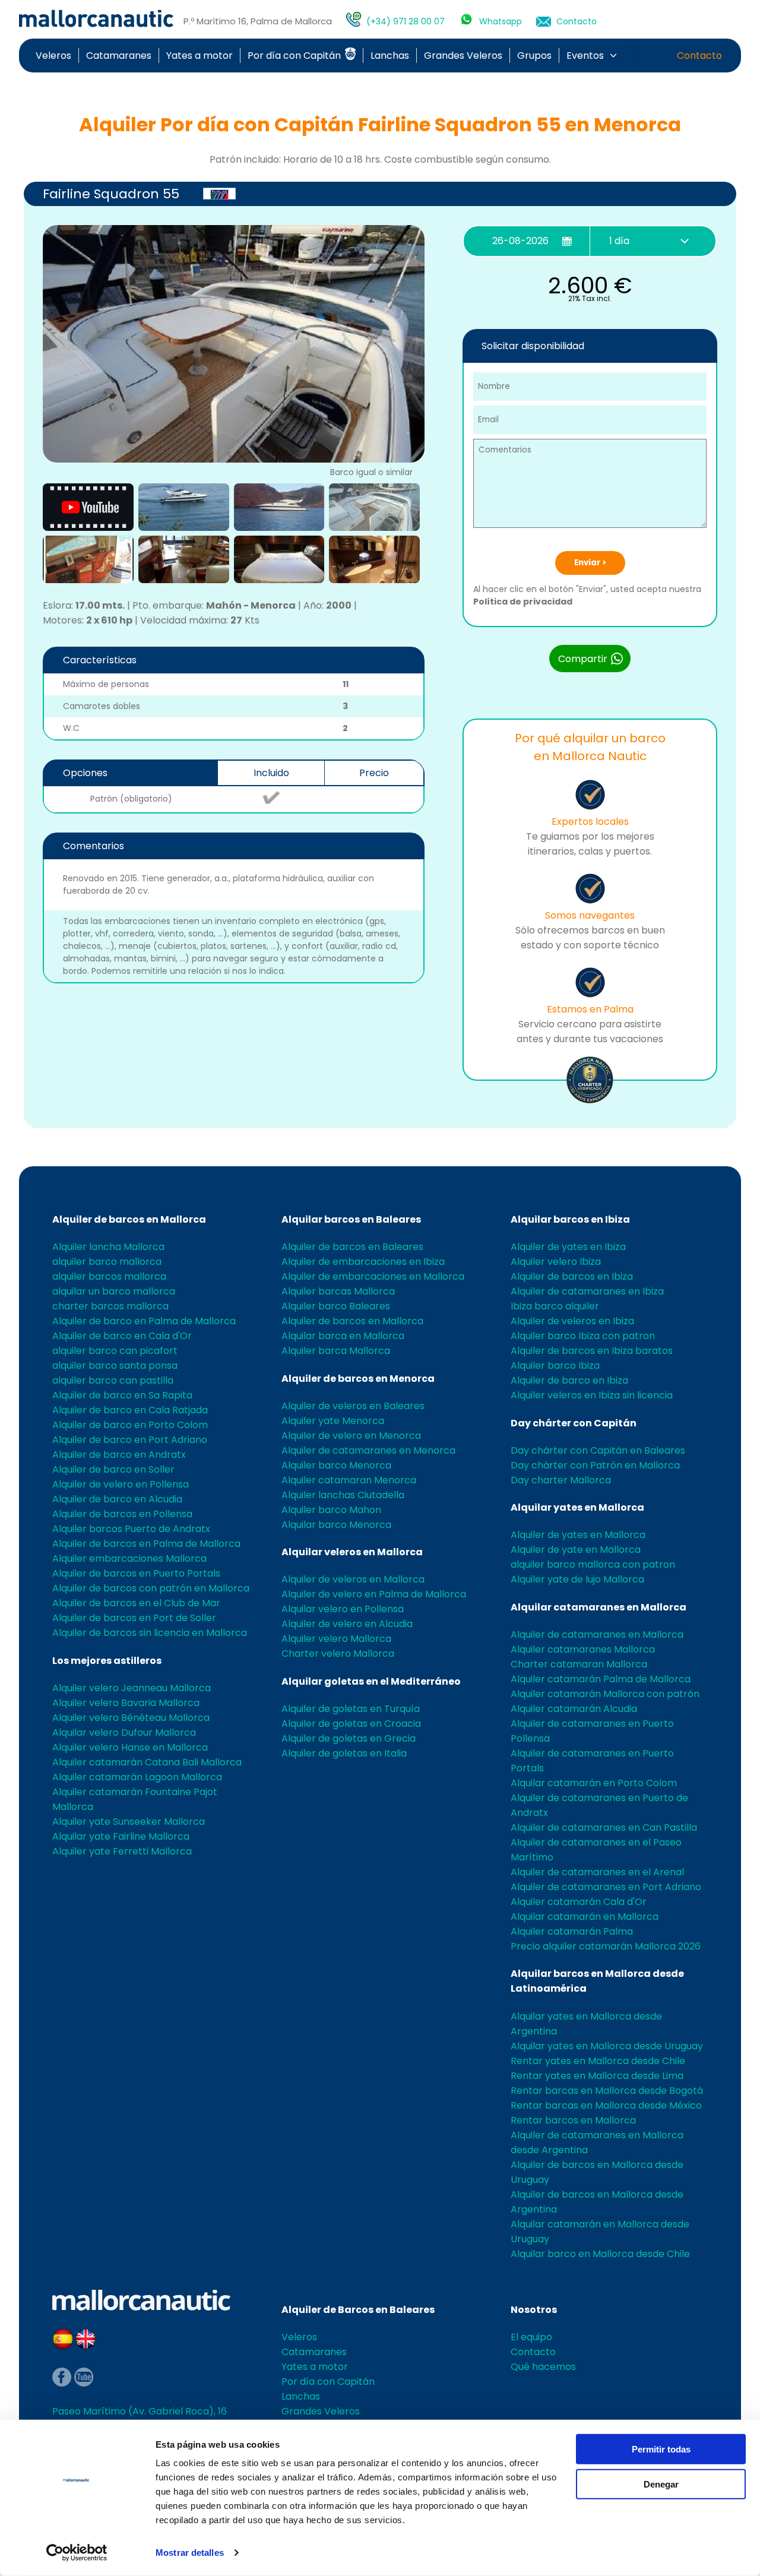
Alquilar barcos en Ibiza (570, 1219)
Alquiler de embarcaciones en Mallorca (373, 1276)
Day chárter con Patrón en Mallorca (595, 1465)
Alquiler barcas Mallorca (338, 1291)
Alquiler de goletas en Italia (344, 1753)
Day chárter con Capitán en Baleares (598, 1450)
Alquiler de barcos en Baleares (352, 1247)
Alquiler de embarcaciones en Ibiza (363, 1262)
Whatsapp (501, 21)
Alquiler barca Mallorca (336, 1351)
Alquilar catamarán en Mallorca (585, 1917)
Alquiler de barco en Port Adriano (130, 1440)
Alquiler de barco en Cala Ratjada (130, 1410)
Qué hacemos (543, 2367)
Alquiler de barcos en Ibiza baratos (592, 1351)
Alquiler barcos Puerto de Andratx (131, 1529)
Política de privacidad (523, 602)
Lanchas (390, 56)
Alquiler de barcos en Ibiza (572, 1276)
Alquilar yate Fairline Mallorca (121, 1836)
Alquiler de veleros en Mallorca (353, 1579)
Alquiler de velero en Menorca (351, 1436)
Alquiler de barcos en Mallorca (129, 1219)
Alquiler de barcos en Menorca (358, 1379)
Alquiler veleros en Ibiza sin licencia (592, 1395)
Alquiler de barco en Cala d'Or (122, 1336)
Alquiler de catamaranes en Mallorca (597, 1634)
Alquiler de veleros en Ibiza (572, 1321)
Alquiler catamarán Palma (572, 1931)
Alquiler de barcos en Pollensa (122, 1514)
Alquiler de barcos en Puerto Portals (136, 1573)
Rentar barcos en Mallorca (573, 2120)
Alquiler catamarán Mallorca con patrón (605, 1694)
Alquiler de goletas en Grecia (349, 1738)
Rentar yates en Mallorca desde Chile (598, 2061)
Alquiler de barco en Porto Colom (130, 1425)
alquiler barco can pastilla (113, 1380)
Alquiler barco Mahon (331, 1510)
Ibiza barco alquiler (555, 1306)
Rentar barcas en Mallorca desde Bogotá (607, 2091)
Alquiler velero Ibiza (556, 1262)
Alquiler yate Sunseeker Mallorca (129, 1822)
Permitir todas (661, 2449)
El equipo (531, 2337)
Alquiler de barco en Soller (113, 1469)
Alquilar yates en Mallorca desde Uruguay (607, 2046)
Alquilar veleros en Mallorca (352, 1552)
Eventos (585, 56)
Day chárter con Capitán (574, 1423)
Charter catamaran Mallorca (579, 1664)
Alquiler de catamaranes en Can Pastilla (604, 1827)
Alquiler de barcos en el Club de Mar (136, 1603)
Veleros (53, 56)
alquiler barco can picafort (115, 1351)
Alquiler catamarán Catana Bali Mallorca (147, 1762)
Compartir (584, 659)
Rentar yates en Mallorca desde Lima (597, 2076)
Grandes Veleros (463, 56)
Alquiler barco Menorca (336, 1465)
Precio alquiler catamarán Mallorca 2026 (606, 1946)
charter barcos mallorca (110, 1306)
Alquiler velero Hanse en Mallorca (130, 1747)
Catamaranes (119, 56)
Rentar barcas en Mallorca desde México (606, 2105)
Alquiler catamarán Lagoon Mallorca (137, 1777)
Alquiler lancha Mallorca (108, 1247)
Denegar (661, 2484)
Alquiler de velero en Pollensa (121, 1484)
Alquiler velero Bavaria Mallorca (126, 1703)
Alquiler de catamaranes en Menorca (368, 1450)
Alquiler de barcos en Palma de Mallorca (146, 1544)
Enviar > (590, 563)
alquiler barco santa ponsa (115, 1365)
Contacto (577, 21)
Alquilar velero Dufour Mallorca (124, 1732)
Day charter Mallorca (561, 1480)
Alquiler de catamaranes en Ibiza (587, 1291)
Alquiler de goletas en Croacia (351, 1724)
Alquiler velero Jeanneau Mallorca (132, 1688)
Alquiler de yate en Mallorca (576, 1550)
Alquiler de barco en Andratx (119, 1455)
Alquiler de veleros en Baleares (353, 1406)
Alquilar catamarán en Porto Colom (594, 1783)
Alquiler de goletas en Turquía (351, 1709)
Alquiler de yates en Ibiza (568, 1247)
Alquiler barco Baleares (336, 1306)
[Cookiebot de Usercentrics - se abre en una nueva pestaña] (77, 2553)
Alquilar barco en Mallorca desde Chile (600, 2254)
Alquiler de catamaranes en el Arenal (597, 1872)
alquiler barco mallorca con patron (593, 1564)
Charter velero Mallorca (338, 1653)
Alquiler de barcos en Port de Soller (134, 1618)
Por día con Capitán (295, 56)
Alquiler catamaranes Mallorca (583, 1649)
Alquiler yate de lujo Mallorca (577, 1579)
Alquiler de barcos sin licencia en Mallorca (150, 1633)
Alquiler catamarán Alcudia (574, 1709)
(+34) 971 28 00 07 (406, 21)
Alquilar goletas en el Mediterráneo (371, 1681)
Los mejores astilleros (107, 1661)
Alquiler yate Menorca (333, 1421)
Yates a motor (199, 56)
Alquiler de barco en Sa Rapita (122, 1395)
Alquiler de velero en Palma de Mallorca (374, 1594)
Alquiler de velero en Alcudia (347, 1624)
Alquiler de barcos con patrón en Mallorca (151, 1588)
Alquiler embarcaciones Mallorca (129, 1558)
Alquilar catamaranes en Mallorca (598, 1607)
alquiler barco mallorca (107, 1262)
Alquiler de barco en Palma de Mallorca (144, 1321)
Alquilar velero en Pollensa (343, 1609)
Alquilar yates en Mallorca (577, 1507)
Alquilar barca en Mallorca (343, 1336)
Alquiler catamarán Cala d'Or (579, 1902)
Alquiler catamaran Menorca (349, 1480)
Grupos (534, 56)
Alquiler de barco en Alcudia (117, 1499)
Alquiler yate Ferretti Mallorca (122, 1851)
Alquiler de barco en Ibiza (569, 1380)
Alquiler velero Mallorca (336, 1639)
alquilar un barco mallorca (114, 1291)
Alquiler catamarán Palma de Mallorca (601, 1679)
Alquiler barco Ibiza (555, 1365)
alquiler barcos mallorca (109, 1276)
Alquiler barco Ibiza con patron (583, 1336)
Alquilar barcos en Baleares (351, 1219)
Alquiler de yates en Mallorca (578, 1535)
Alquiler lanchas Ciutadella (343, 1495)
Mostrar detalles (190, 2553)
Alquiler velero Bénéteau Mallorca (131, 1718)
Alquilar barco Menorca (336, 1525)
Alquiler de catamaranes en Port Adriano (606, 1887)
